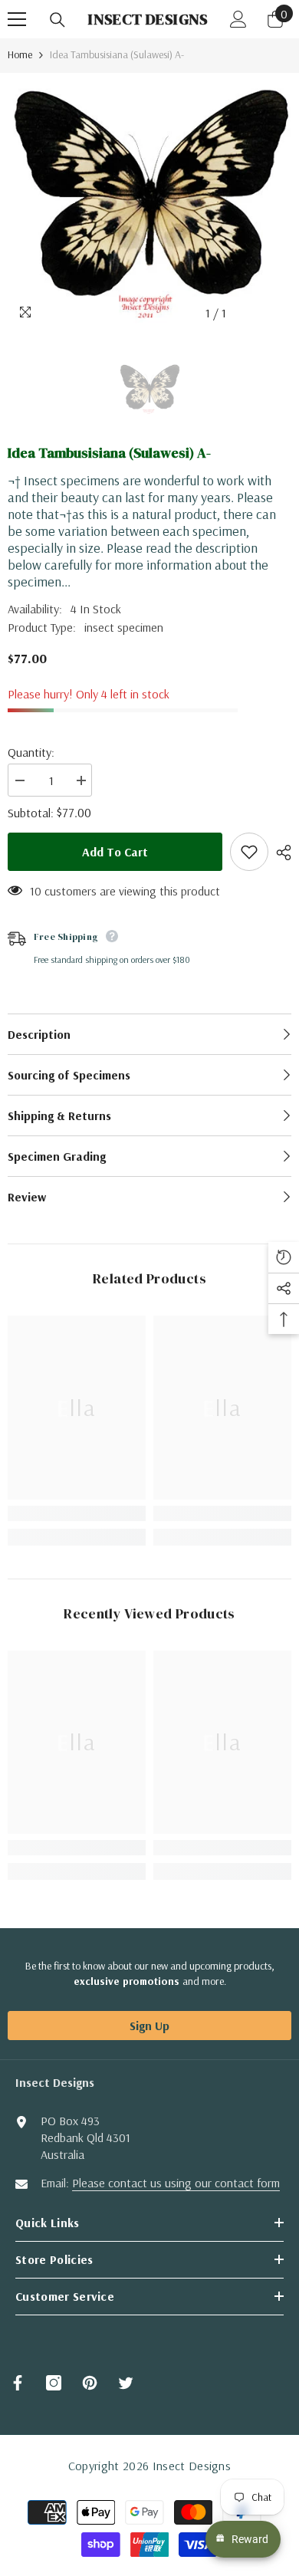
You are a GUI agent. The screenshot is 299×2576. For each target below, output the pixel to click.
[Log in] (238, 19)
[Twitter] (126, 2383)
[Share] (280, 853)
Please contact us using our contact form (176, 2183)
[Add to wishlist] (249, 852)
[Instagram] (54, 2383)
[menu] (17, 19)
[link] (77, 1513)
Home (20, 54)
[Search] (58, 20)
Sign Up (149, 2026)
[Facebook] (18, 2383)
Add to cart (115, 852)
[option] (149, 200)
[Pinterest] (90, 2383)
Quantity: (31, 752)
